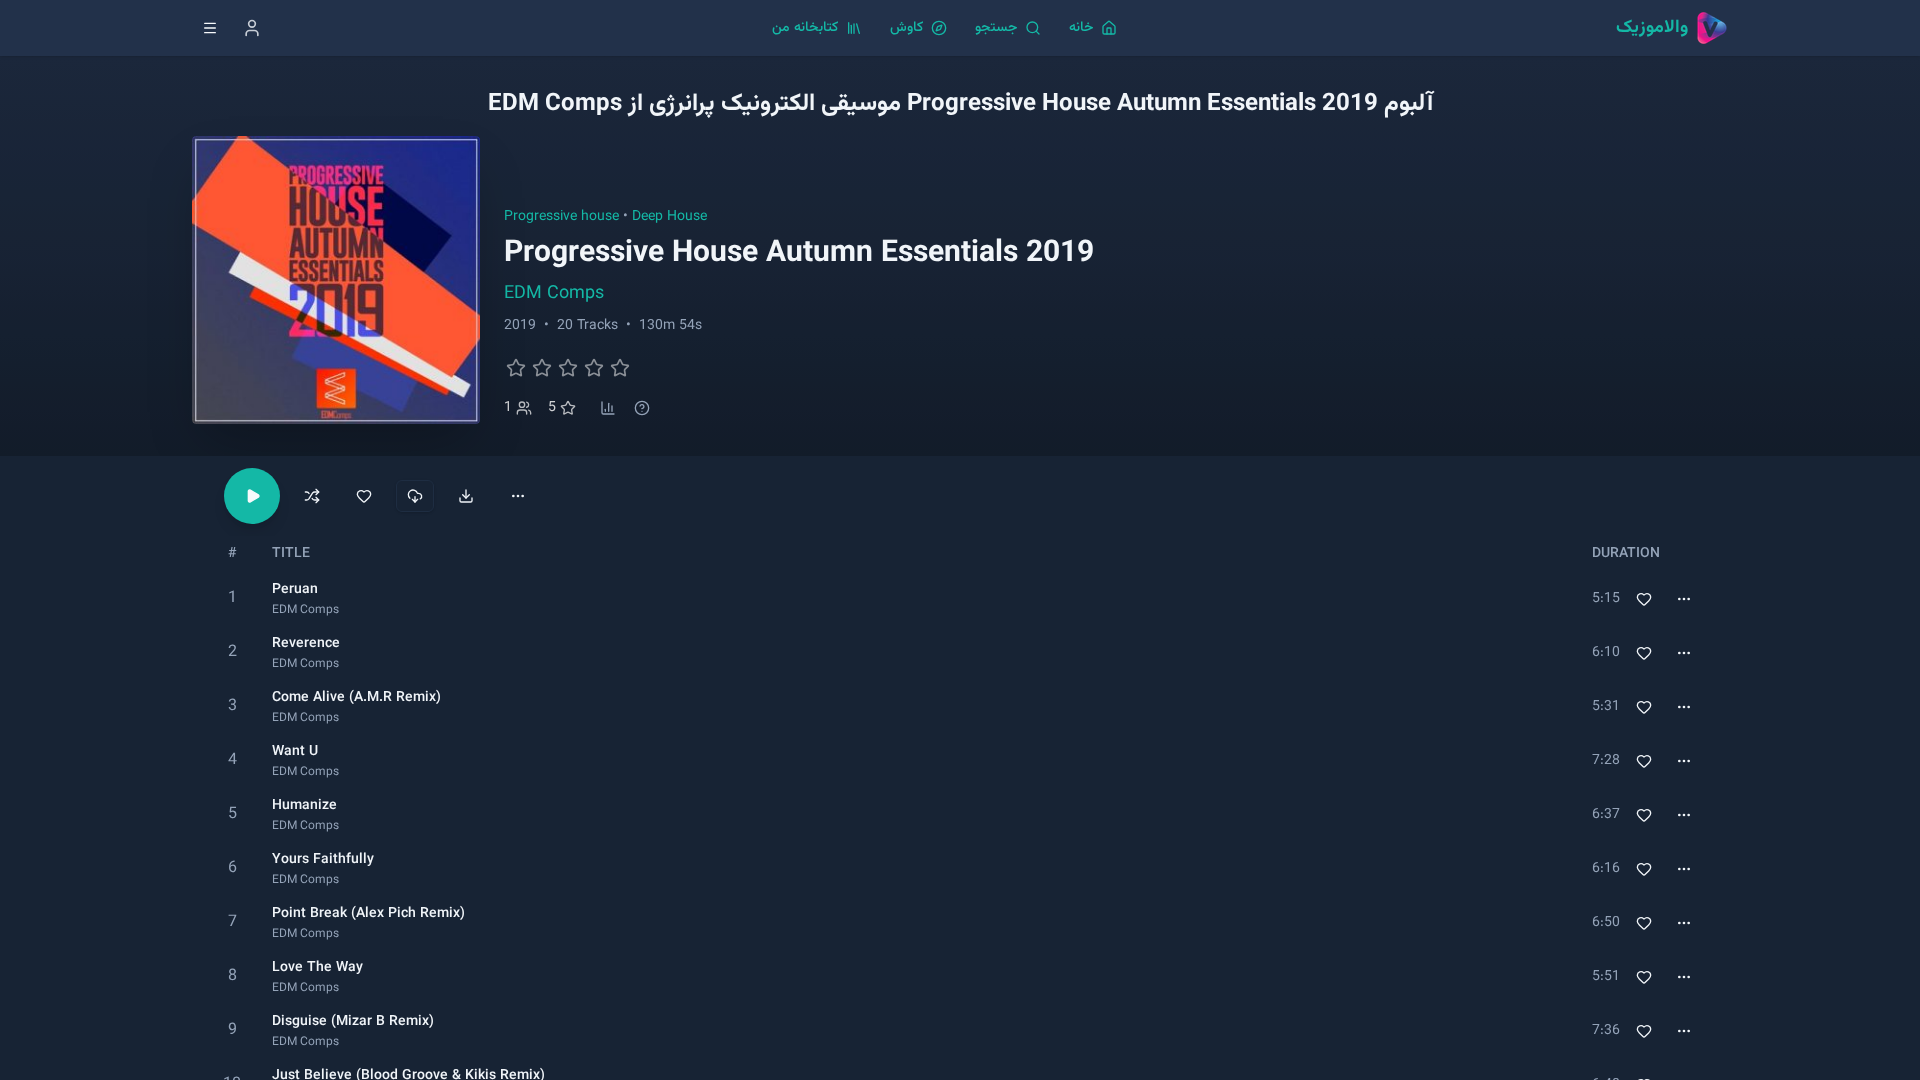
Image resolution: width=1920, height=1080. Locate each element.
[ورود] (252, 28)
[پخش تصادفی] (312, 496)
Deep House (669, 217)
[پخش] (232, 599)
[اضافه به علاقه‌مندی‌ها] (1644, 599)
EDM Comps (554, 294)
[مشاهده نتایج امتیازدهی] (608, 408)
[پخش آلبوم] (252, 496)
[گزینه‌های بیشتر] (518, 496)
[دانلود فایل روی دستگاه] (466, 496)
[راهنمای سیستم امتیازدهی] (642, 408)
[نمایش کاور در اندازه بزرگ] (336, 280)
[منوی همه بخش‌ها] (210, 28)
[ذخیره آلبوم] (364, 496)
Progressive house (561, 217)
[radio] (516, 368)
